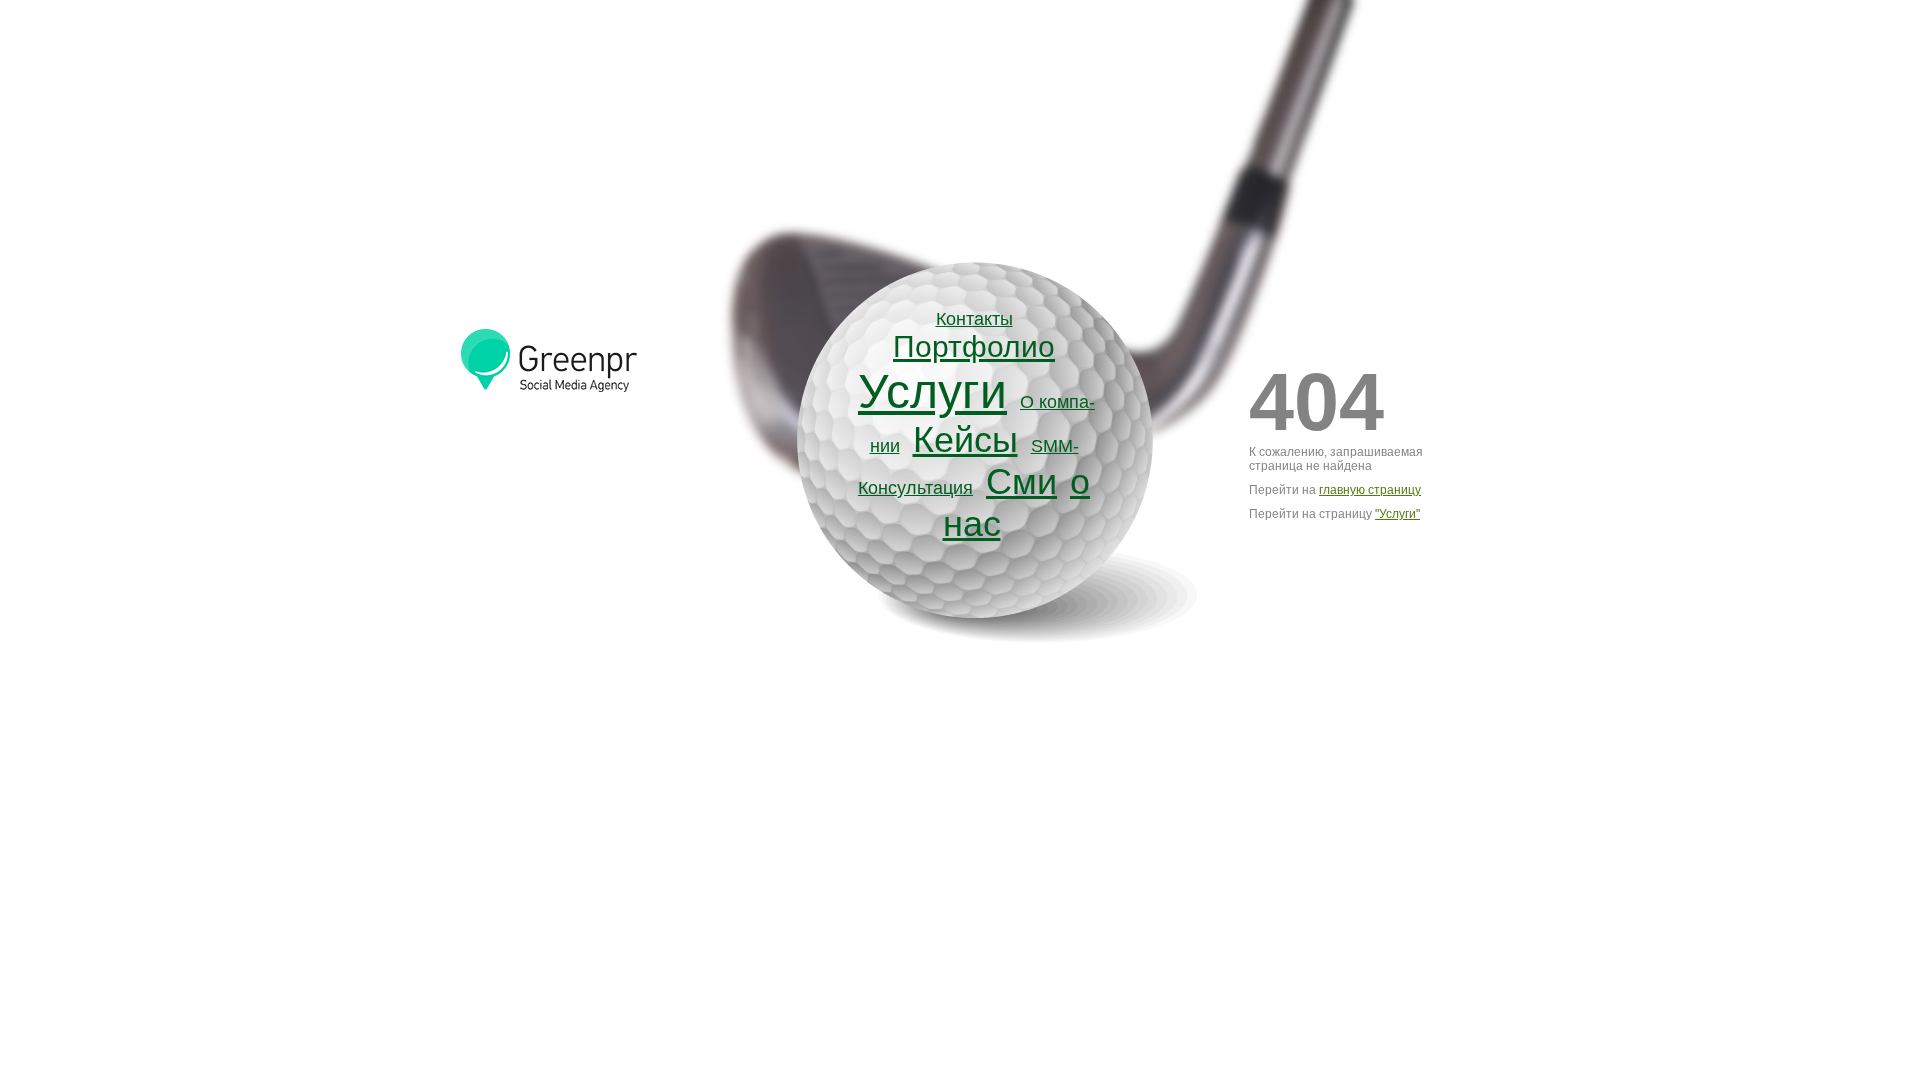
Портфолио (974, 346)
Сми (1021, 481)
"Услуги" (1397, 514)
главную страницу (1370, 490)
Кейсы (965, 439)
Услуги (932, 391)
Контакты (974, 319)
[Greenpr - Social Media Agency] (564, 396)
